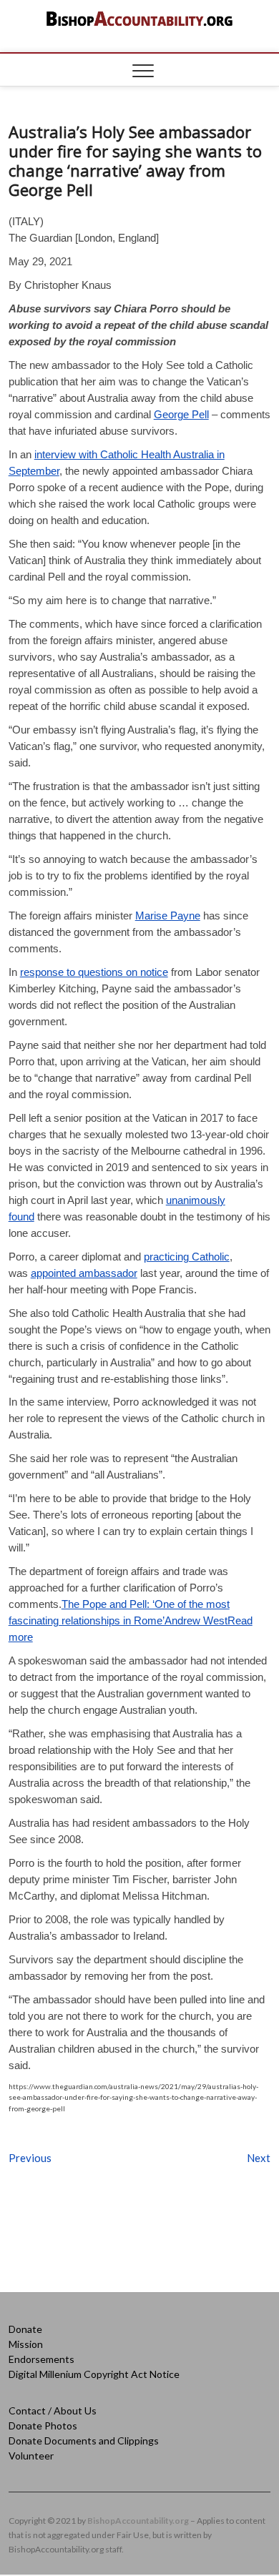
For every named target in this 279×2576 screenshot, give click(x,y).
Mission (26, 2344)
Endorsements (41, 2359)
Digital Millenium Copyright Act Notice (94, 2374)
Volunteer (31, 2456)
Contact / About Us (53, 2410)
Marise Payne (168, 916)
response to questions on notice (94, 972)
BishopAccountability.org (138, 2521)
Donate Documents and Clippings (84, 2441)
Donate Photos (43, 2426)
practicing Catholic (187, 1257)
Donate (25, 2329)
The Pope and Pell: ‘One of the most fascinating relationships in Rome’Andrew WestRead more (131, 1620)
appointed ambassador (84, 1273)
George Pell (181, 414)
